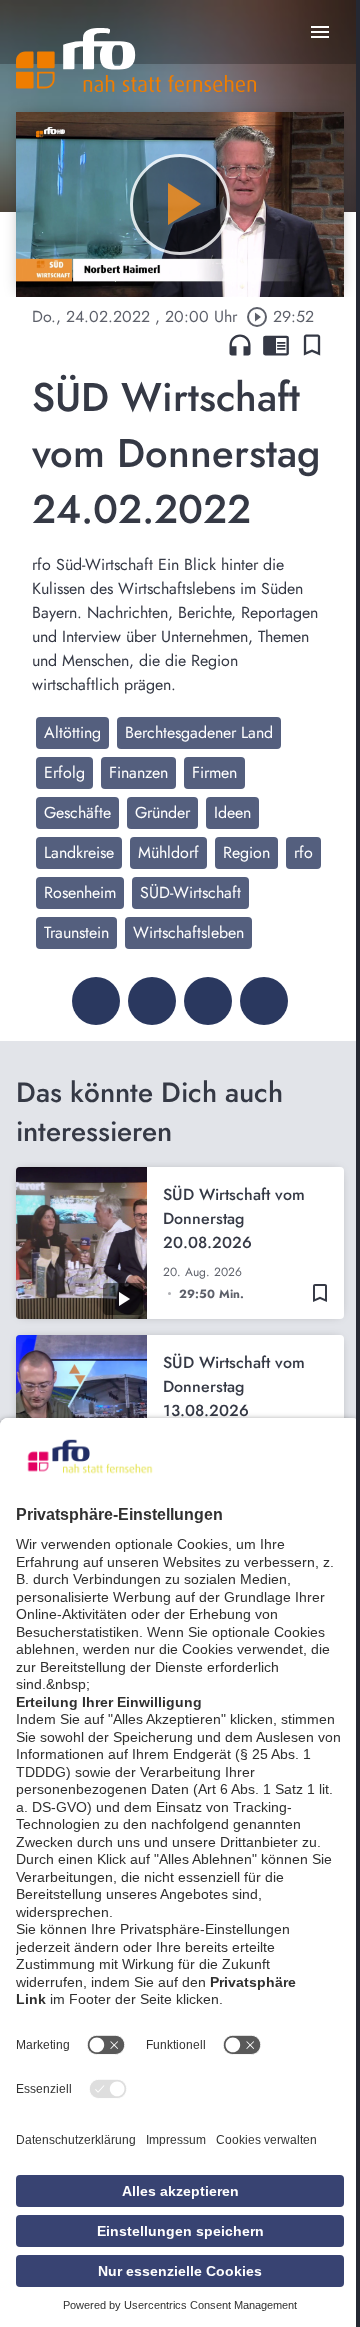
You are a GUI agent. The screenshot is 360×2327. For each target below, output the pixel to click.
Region (246, 852)
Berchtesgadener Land (199, 732)
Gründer (162, 812)
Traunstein (76, 932)
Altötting (72, 732)
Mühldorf (168, 852)
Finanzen (138, 772)
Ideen (232, 812)
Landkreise (79, 852)
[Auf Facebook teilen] (96, 1001)
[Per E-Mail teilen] (264, 1001)
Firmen (214, 772)
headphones (240, 345)
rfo (303, 852)
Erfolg (64, 772)
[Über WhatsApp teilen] (208, 1001)
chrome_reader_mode (276, 345)
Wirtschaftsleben (188, 932)
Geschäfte (77, 812)
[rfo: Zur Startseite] (136, 60)
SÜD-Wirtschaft (190, 892)
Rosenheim (80, 892)
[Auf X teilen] (152, 1001)
